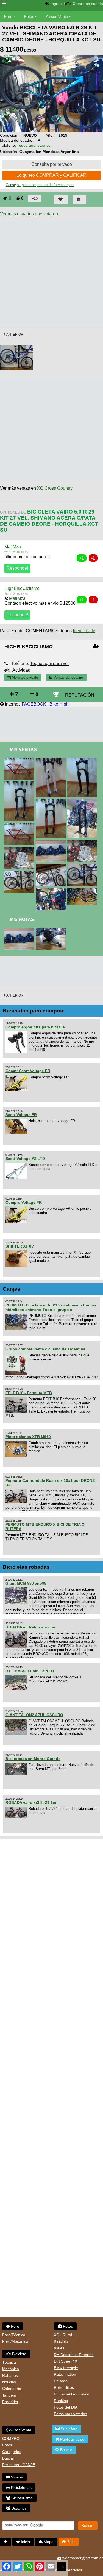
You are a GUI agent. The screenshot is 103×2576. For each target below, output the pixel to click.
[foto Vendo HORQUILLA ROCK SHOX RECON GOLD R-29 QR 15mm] (52, 801)
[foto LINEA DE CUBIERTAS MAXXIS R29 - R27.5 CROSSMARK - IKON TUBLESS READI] (20, 930)
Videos (16, 2477)
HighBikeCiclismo (22, 588)
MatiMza (13, 547)
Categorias (12, 2452)
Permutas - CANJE (19, 2465)
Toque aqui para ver (34, 145)
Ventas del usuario (68, 677)
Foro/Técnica (14, 2335)
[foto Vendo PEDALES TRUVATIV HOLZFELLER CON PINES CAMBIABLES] (20, 849)
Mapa (48, 2542)
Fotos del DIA (66, 2407)
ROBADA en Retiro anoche (30, 1627)
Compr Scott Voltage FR (28, 1071)
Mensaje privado (24, 677)
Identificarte (84, 631)
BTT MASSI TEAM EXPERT (30, 1671)
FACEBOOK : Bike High (45, 704)
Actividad (21, 670)
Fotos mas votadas (70, 2414)
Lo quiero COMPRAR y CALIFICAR (51, 175)
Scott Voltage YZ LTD (25, 1159)
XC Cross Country (55, 488)
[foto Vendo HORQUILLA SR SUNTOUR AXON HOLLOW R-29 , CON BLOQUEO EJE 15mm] (83, 760)
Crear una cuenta (88, 4)
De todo (61, 2381)
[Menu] (4, 4)
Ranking (61, 2401)
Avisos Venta (57, 16)
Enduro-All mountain (72, 2394)
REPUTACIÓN (80, 695)
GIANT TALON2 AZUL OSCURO (34, 1715)
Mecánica (11, 2369)
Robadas (10, 2375)
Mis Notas (22, 919)
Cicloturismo (21, 2498)
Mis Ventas (23, 750)
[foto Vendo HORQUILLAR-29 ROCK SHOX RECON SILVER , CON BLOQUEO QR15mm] (20, 784)
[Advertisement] (51, 272)
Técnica (9, 2362)
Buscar (8, 2458)
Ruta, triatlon (65, 2374)
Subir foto (69, 2429)
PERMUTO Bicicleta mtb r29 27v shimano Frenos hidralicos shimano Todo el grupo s (51, 1307)
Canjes (12, 1289)
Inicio (25, 2542)
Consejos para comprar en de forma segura (40, 185)
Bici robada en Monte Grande (33, 1759)
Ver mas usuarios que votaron (29, 214)
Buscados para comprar (33, 1011)
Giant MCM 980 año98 (26, 1583)
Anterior (15, 335)
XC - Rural (63, 2335)
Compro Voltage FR (24, 1202)
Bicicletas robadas (26, 1567)
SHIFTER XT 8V (20, 1246)
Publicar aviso (72, 2439)
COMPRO (11, 2438)
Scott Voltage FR (21, 1115)
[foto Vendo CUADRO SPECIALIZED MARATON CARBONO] (20, 825)
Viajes (59, 2348)
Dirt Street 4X (66, 2361)
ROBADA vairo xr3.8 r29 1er (31, 1802)
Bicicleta (19, 2354)
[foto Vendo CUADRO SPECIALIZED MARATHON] (20, 760)
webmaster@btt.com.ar (82, 2558)
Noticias (9, 2382)
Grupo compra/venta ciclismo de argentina (45, 1349)
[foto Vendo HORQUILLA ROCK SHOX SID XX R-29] (83, 801)
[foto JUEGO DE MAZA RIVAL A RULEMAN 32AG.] (52, 930)
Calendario (12, 2389)
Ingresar (58, 4)
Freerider (10, 2402)
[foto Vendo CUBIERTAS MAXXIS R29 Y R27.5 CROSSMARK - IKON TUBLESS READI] (52, 842)
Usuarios (18, 2508)
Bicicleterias (21, 2487)
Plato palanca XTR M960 (28, 1437)
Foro (8, 16)
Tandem (9, 2395)
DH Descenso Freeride (74, 2355)
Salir (70, 2542)
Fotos (29, 16)
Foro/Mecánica (15, 2341)
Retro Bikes (64, 2387)
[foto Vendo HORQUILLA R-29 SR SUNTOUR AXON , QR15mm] (52, 760)
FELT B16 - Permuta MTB (29, 1393)
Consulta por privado (52, 164)
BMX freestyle (66, 2368)
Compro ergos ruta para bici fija (35, 1027)
